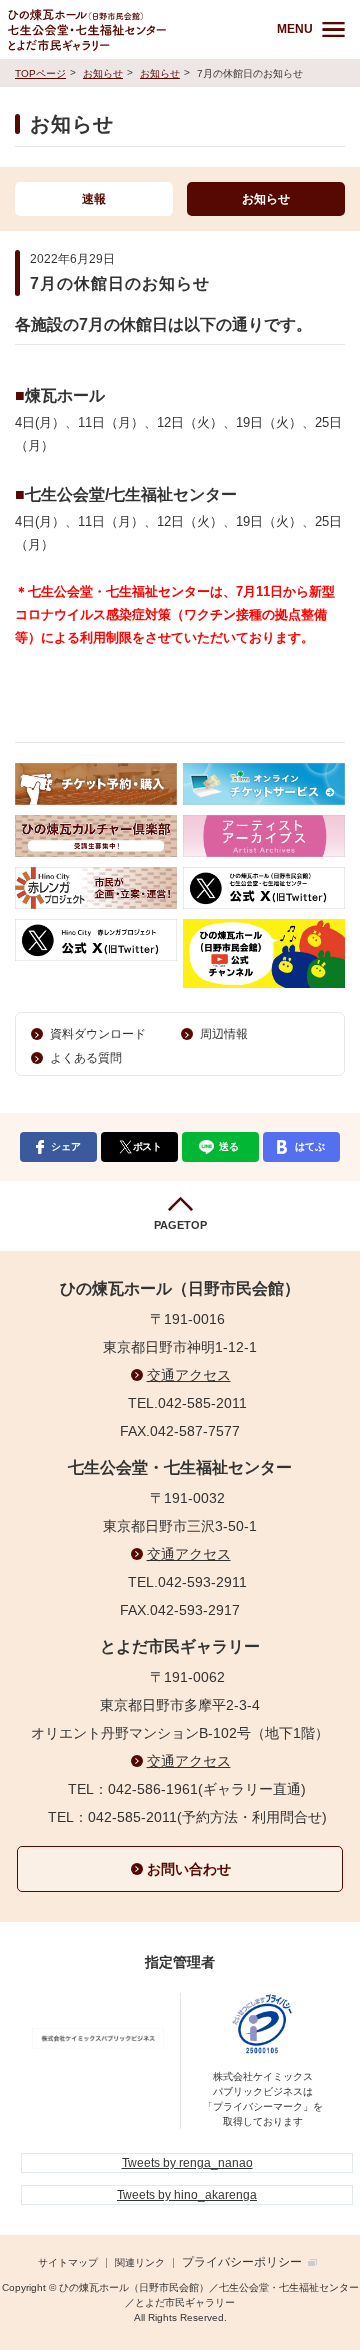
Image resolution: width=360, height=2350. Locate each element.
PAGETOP (180, 1225)
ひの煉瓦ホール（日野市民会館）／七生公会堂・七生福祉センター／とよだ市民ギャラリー (129, 29)
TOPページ (40, 73)
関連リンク (140, 2262)
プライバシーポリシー (242, 2262)
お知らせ (103, 73)
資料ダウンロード (98, 1034)
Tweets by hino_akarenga (187, 2195)
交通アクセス (189, 1375)
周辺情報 (224, 1034)
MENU (295, 29)
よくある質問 (86, 1058)
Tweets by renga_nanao (187, 2163)
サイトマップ (68, 2262)
